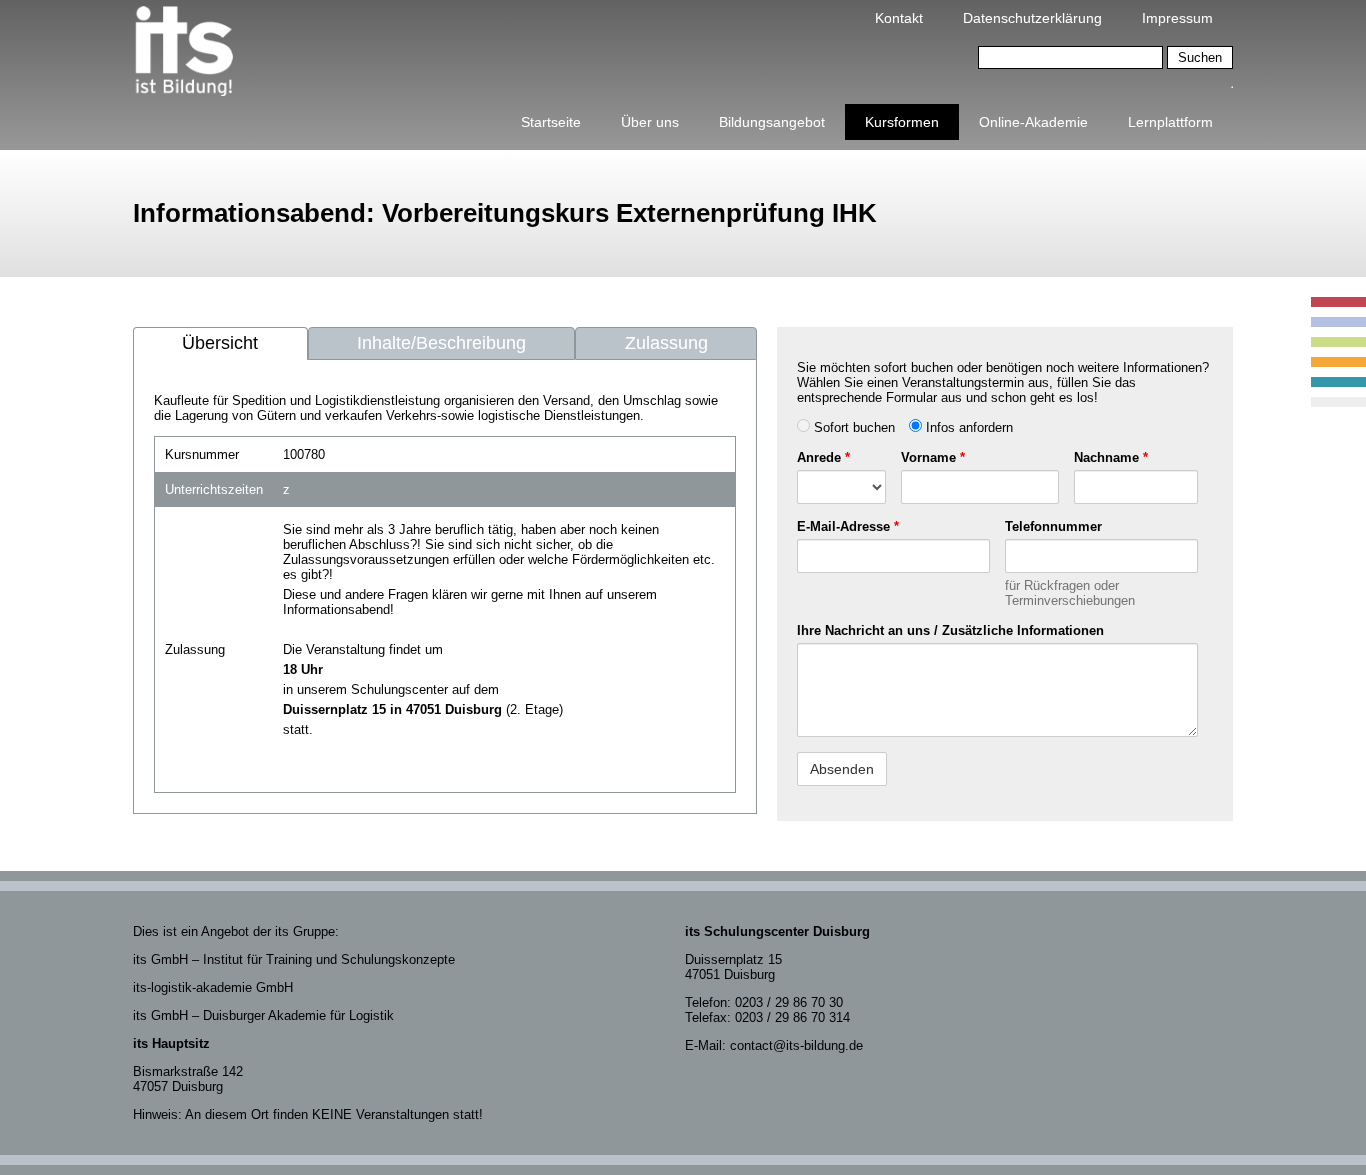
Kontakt (899, 18)
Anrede (823, 457)
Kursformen (902, 122)
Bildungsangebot (772, 122)
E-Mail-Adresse (848, 526)
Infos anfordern (967, 427)
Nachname (1111, 457)
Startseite (551, 122)
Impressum (1177, 18)
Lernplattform (1170, 122)
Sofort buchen (852, 427)
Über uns (650, 122)
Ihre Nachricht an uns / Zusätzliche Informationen (950, 630)
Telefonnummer (1053, 526)
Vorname (933, 457)
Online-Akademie (1033, 122)
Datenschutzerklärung (1032, 18)
